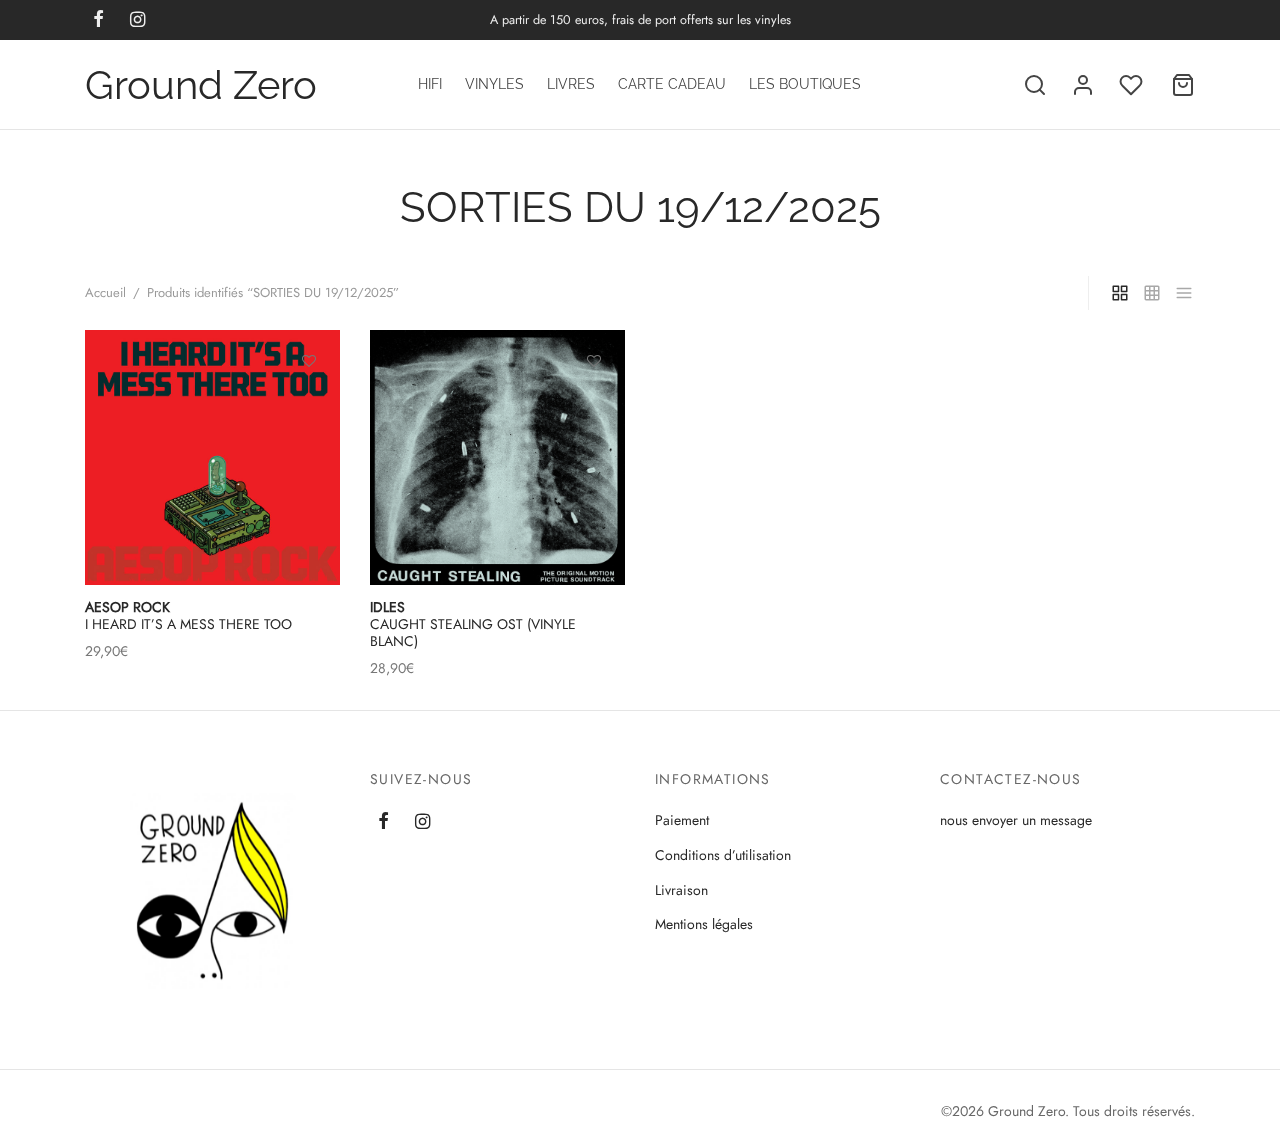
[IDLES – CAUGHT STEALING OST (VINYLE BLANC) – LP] (497, 457)
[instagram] (422, 823)
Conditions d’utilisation (723, 855)
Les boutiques (805, 84)
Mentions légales (704, 924)
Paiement (682, 820)
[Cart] (1183, 85)
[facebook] (383, 823)
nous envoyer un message (1016, 820)
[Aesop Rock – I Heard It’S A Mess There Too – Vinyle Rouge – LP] (212, 457)
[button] (594, 406)
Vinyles (494, 84)
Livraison (681, 890)
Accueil (105, 292)
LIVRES (571, 84)
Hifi (430, 84)
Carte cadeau (672, 84)
